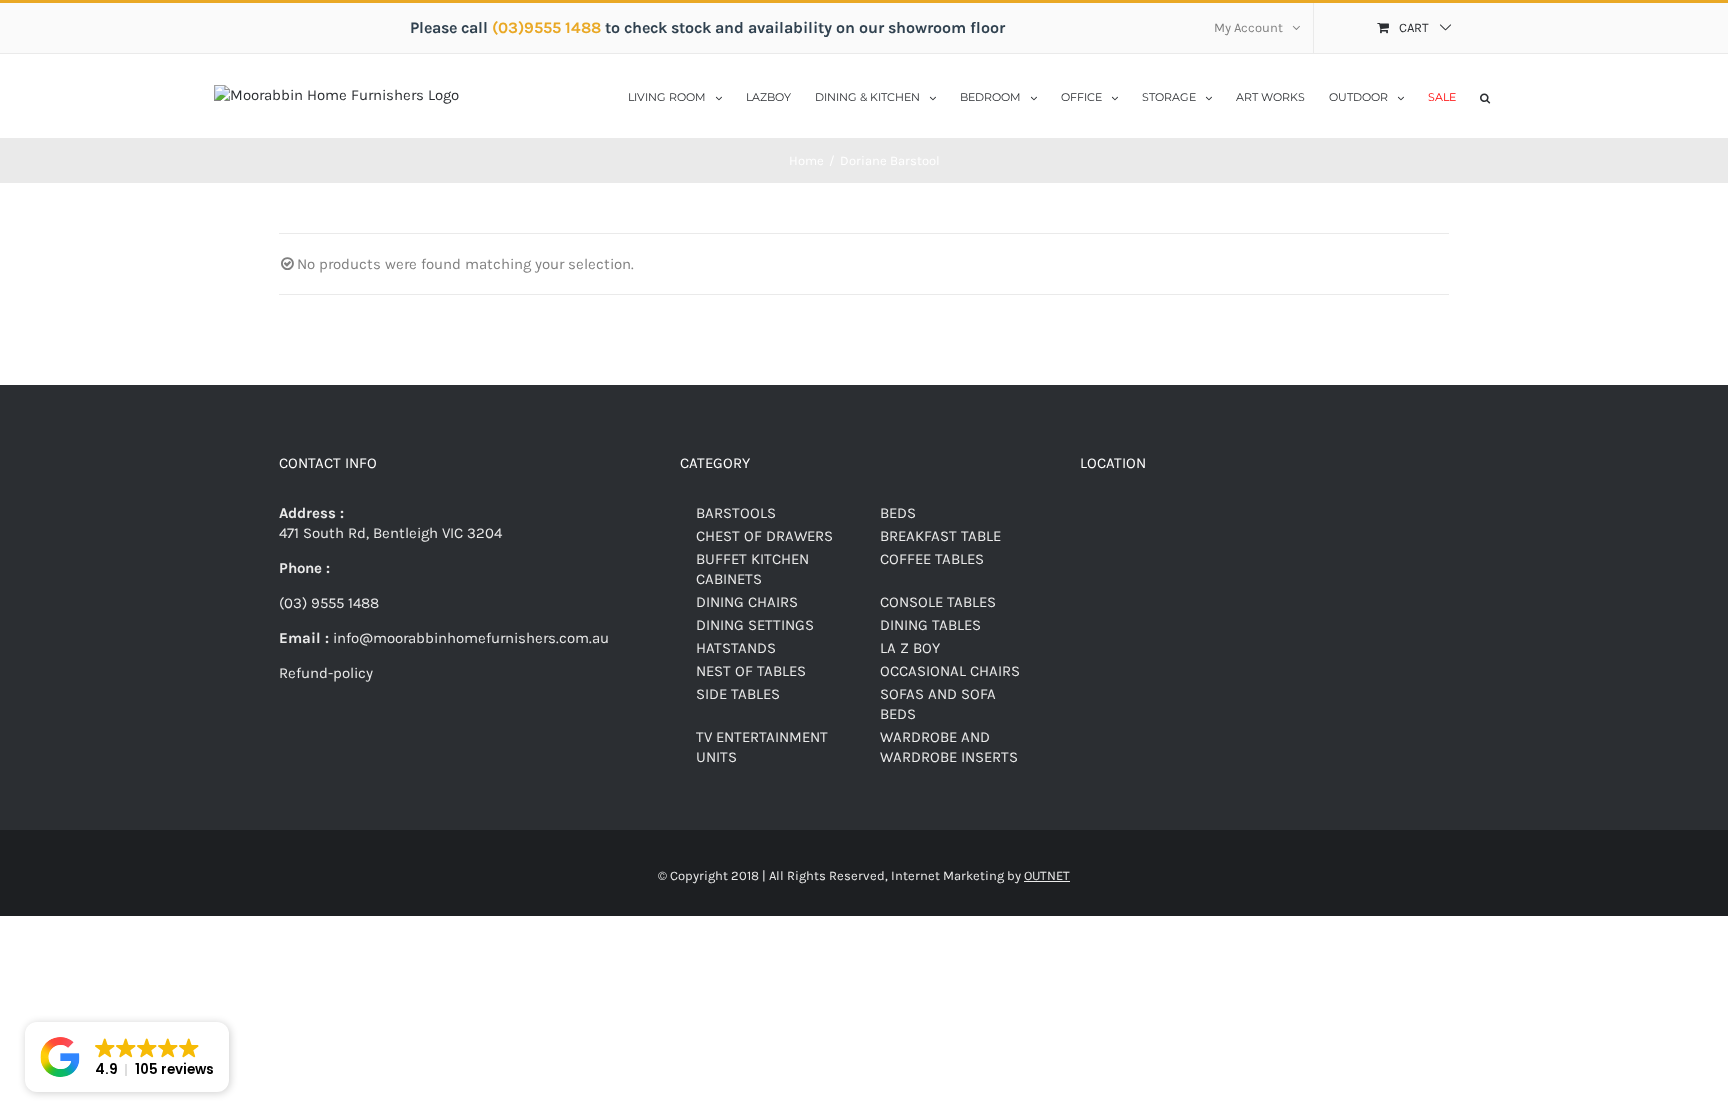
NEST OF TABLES (751, 671)
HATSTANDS (736, 648)
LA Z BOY (910, 648)
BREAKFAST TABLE (940, 536)
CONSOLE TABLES (938, 602)
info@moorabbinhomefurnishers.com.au (469, 638)
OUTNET (1047, 875)
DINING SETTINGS (755, 625)
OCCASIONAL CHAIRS (950, 671)
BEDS (898, 513)
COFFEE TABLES (932, 559)
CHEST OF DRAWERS (764, 536)
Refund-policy (326, 673)
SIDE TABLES (738, 694)
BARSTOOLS (736, 513)
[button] (1485, 96)
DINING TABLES (930, 625)
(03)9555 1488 (548, 27)
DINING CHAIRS (747, 602)
